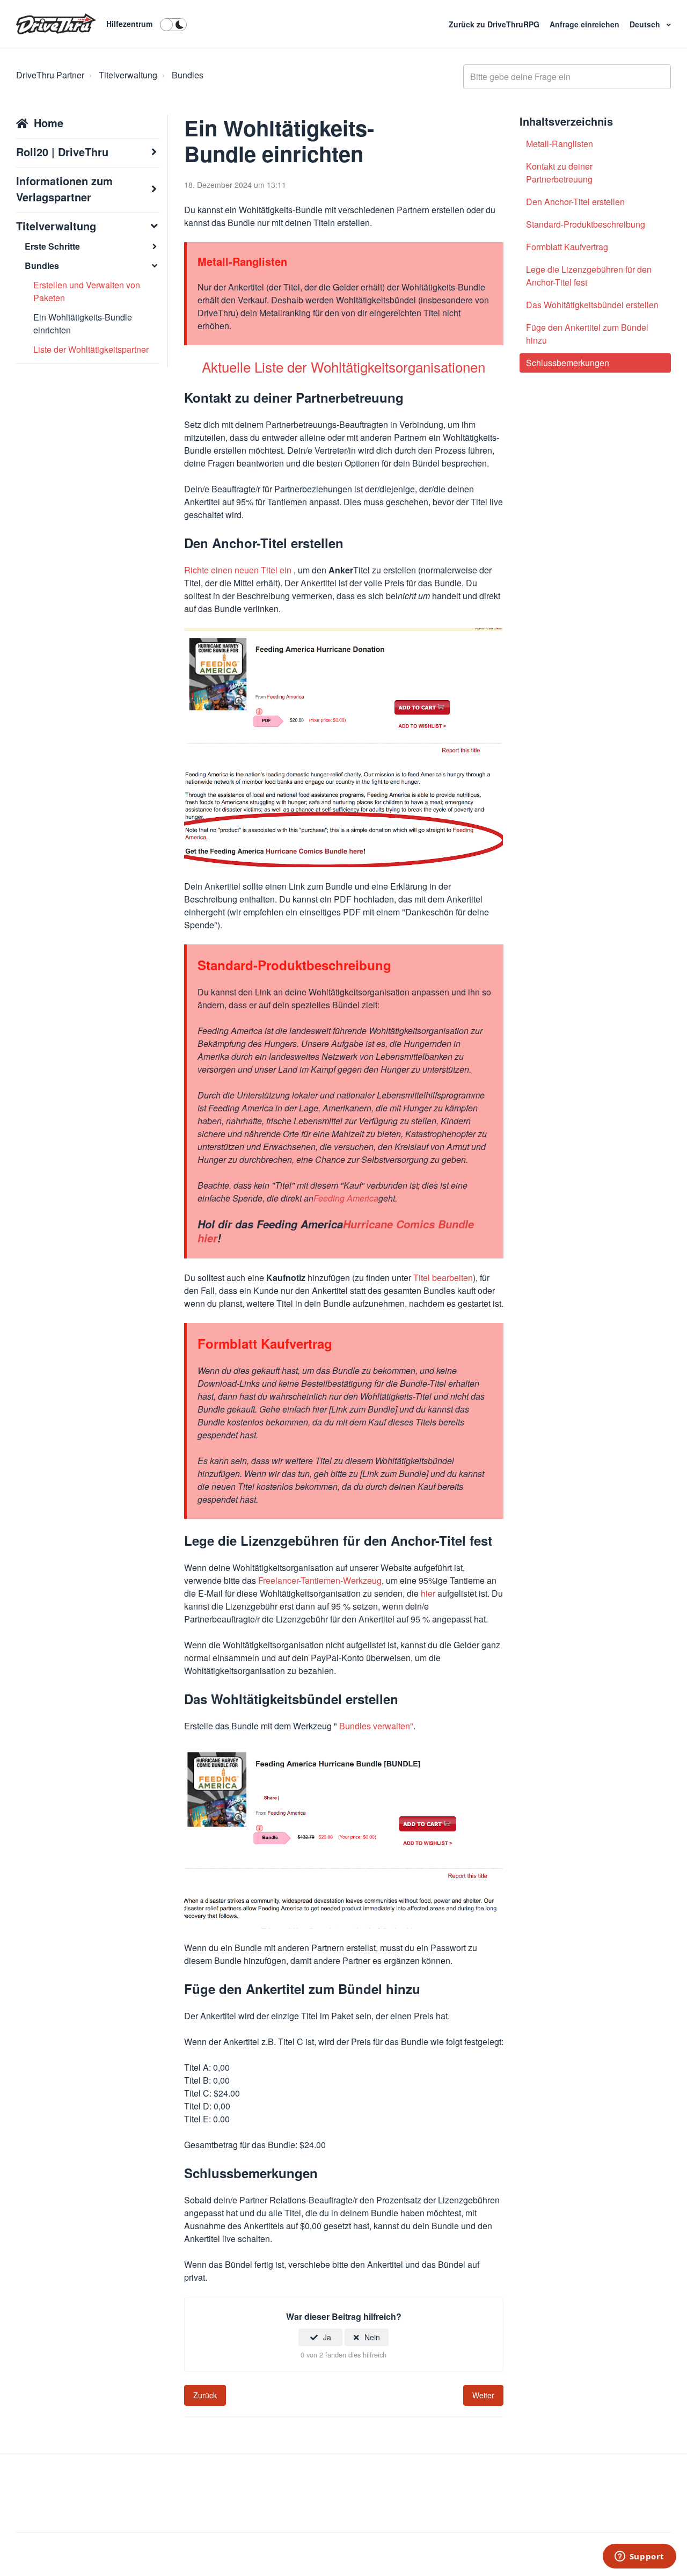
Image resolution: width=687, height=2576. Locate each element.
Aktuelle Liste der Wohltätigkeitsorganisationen (343, 366)
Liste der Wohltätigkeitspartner (91, 349)
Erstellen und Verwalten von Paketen (87, 291)
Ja (327, 2337)
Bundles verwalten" (376, 1726)
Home (49, 123)
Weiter (483, 2395)
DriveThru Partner (50, 75)
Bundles (188, 75)
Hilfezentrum (129, 24)
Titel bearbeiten (443, 1278)
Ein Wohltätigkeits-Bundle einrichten (83, 323)
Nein (372, 2337)
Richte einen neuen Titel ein (239, 570)
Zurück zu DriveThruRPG (495, 24)
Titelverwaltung (128, 75)
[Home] (56, 24)
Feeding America (346, 1198)
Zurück (205, 2395)
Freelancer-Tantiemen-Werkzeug (320, 1580)
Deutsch (646, 24)
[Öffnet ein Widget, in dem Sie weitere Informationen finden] (639, 2557)
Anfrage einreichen (586, 24)
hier (428, 1593)
